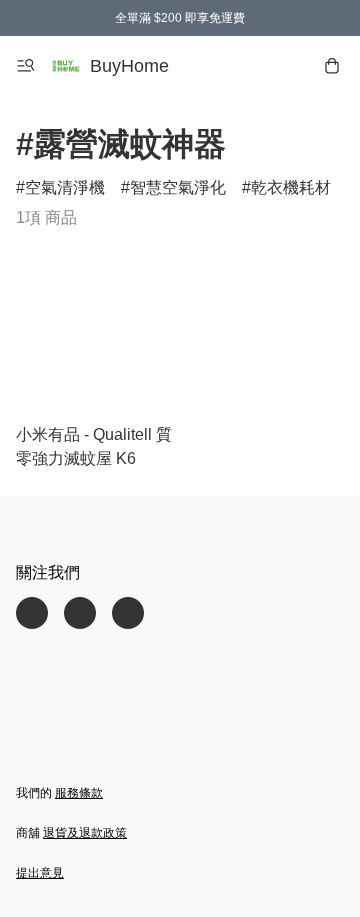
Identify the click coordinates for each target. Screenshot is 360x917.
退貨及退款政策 (85, 833)
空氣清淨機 (65, 187)
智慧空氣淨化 (178, 187)
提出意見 (40, 873)
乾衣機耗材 (291, 187)
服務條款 (79, 793)
